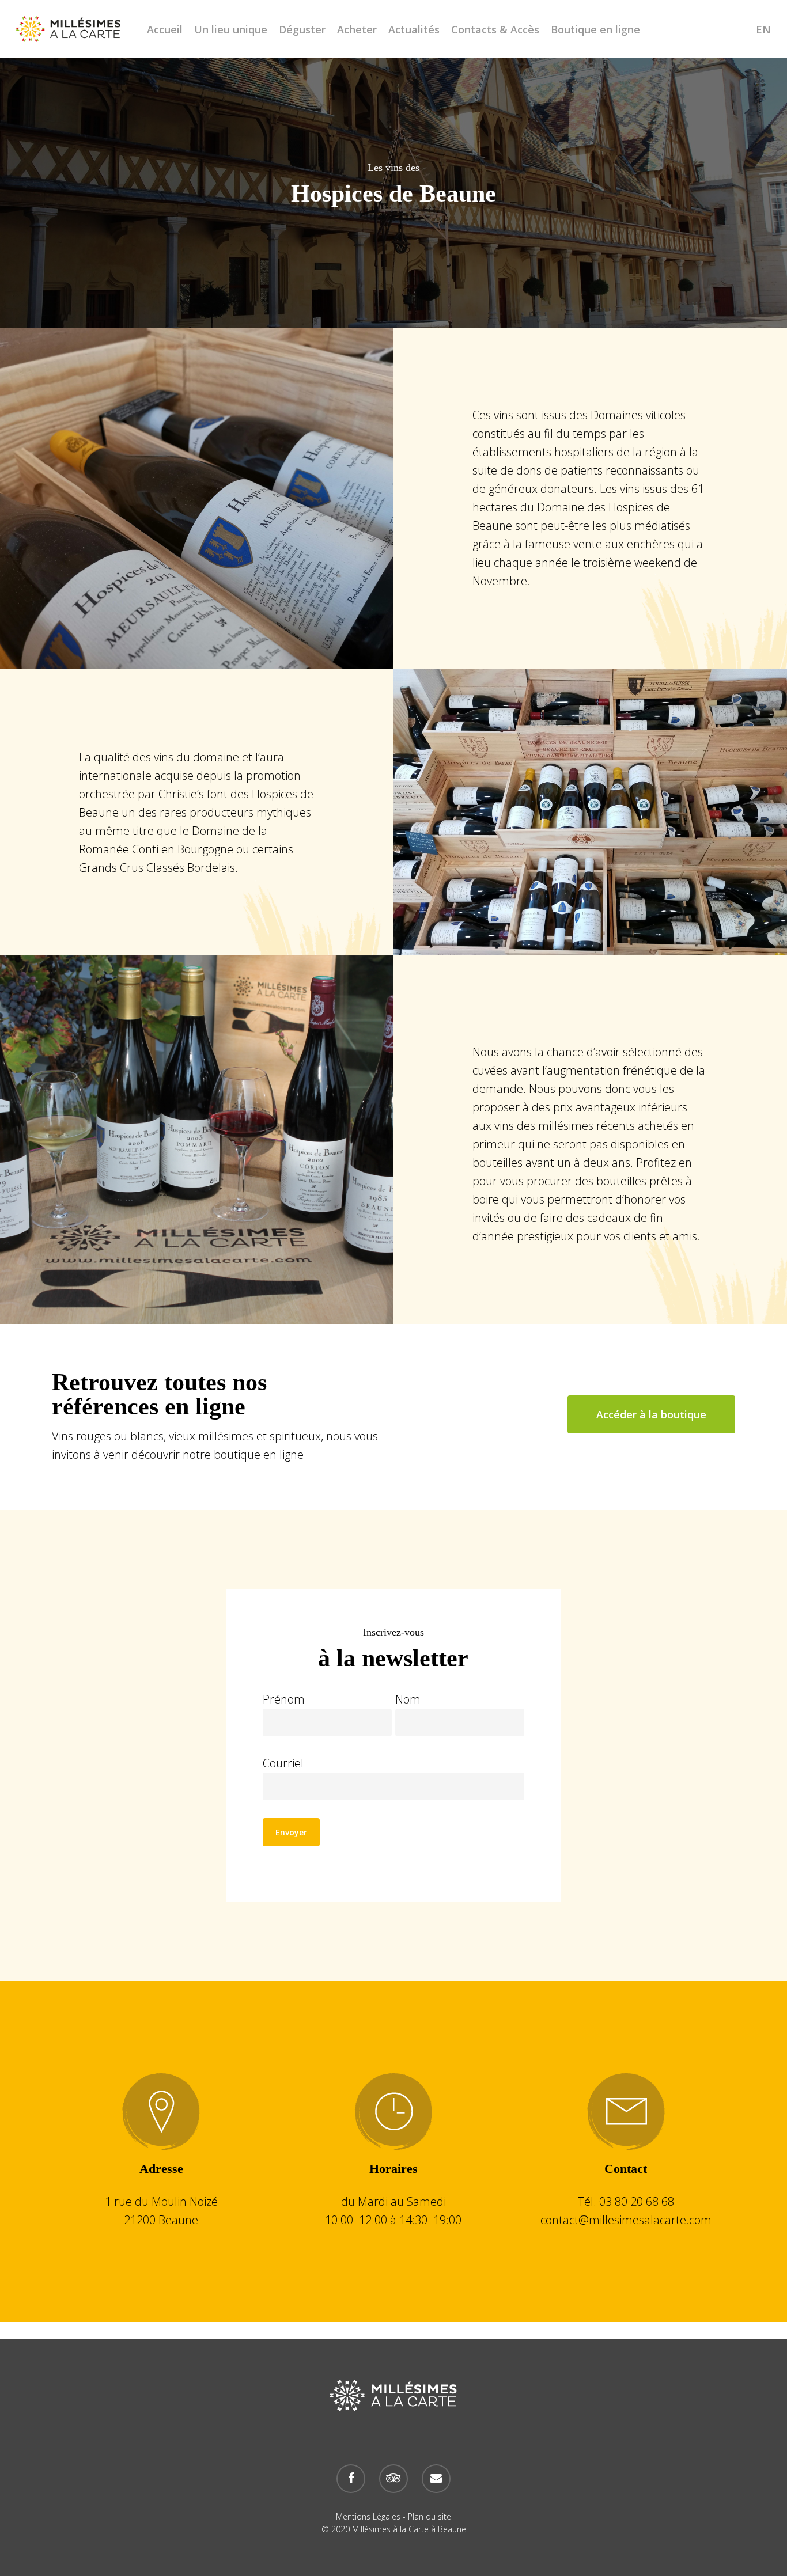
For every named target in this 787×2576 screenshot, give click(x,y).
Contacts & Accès (495, 29)
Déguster (302, 29)
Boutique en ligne (595, 29)
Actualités (414, 29)
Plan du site (430, 2516)
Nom (408, 1699)
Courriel (283, 1763)
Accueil (165, 29)
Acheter (357, 29)
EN (763, 29)
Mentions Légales (368, 2516)
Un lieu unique (231, 29)
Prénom (284, 1699)
